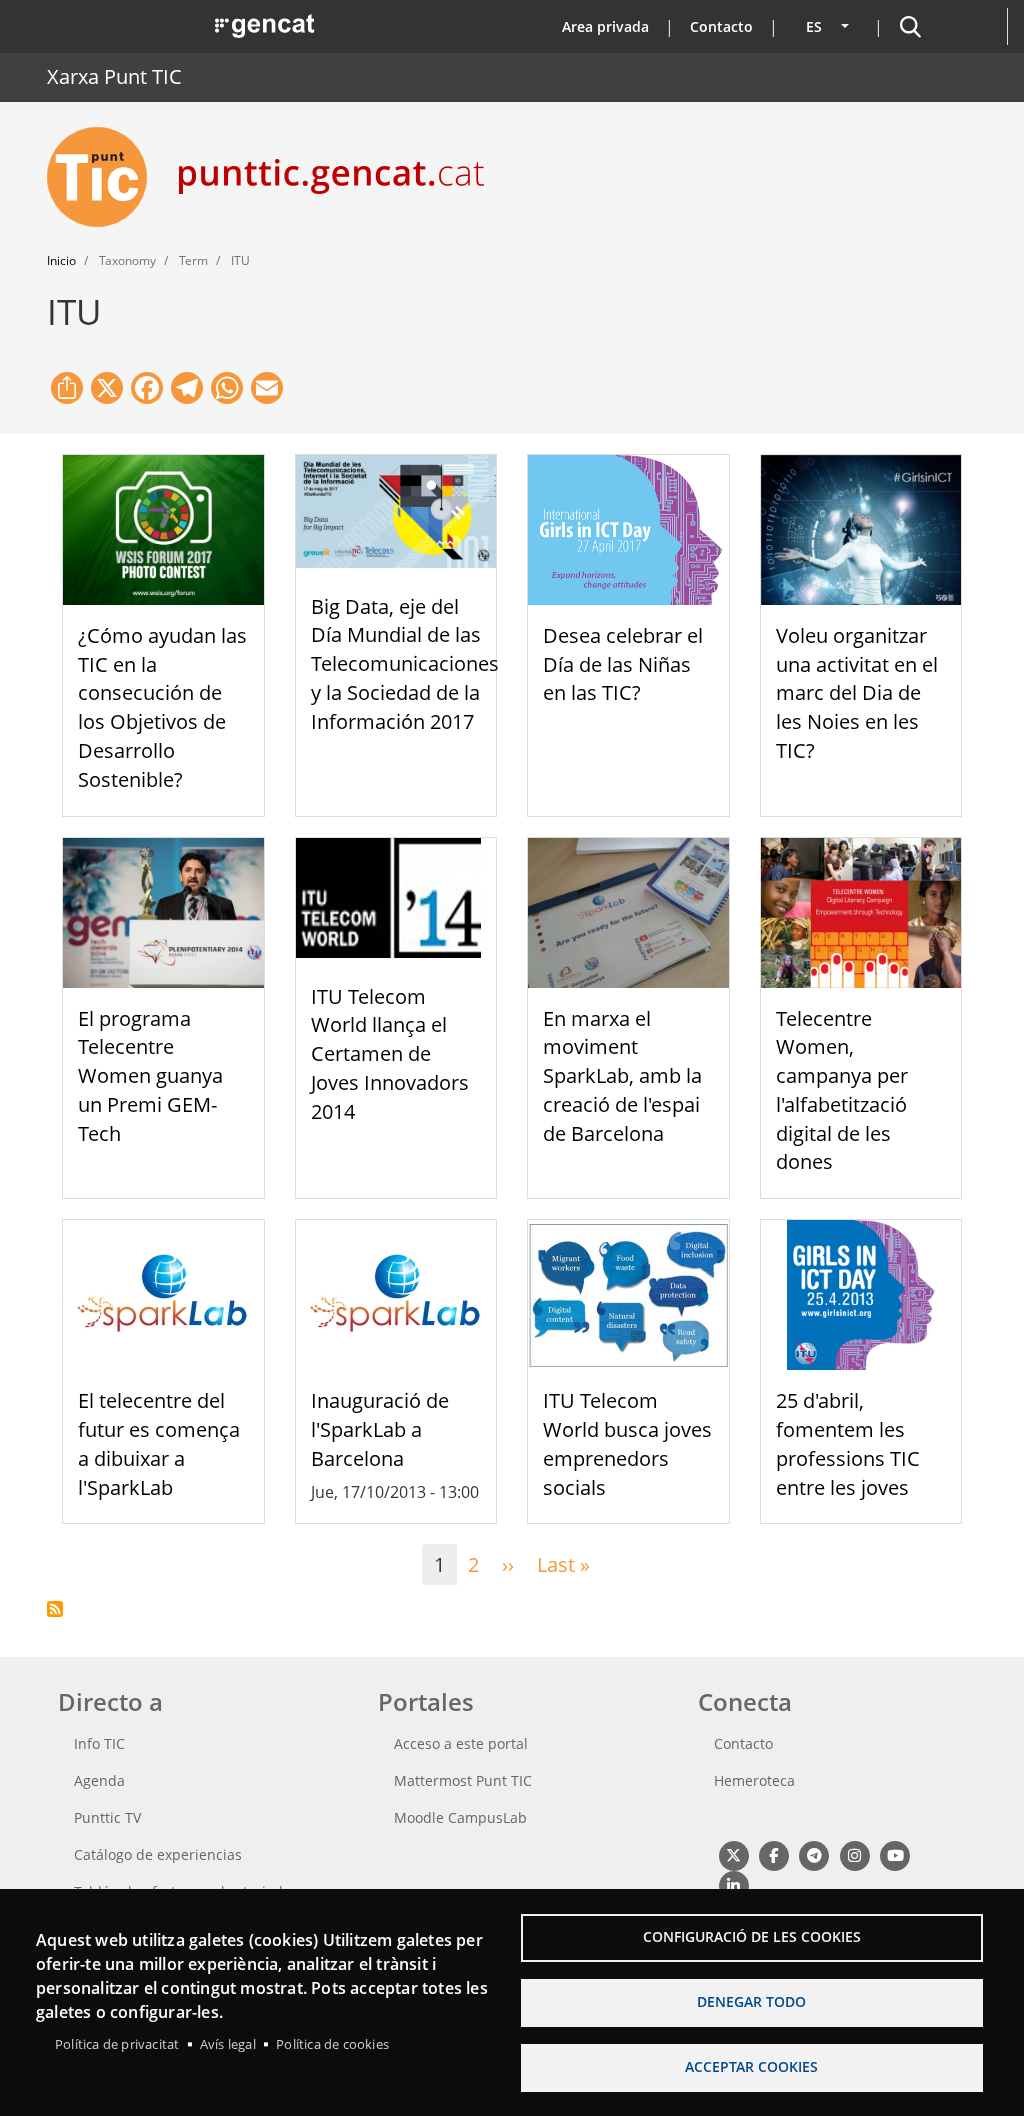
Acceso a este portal (461, 1743)
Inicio (61, 260)
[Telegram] (814, 1854)
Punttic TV (107, 1817)
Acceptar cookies (751, 2066)
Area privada (605, 26)
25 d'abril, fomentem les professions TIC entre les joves (848, 1443)
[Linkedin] (733, 1884)
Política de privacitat (117, 2044)
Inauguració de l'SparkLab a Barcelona (380, 1429)
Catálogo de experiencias (158, 1854)
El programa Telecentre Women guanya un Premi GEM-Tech (150, 1076)
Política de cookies (332, 2044)
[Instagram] (854, 1854)
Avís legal (228, 2044)
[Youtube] (895, 1854)
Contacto (721, 26)
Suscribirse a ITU (55, 1609)
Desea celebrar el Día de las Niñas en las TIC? (623, 664)
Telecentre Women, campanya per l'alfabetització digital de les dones (842, 1090)
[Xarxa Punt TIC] (105, 177)
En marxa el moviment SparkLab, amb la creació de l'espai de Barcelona (622, 1076)
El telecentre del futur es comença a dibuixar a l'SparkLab (159, 1443)
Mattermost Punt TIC (463, 1780)
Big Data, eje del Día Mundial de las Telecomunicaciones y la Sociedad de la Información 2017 (405, 664)
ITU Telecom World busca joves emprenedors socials (627, 1443)
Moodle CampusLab (460, 1817)
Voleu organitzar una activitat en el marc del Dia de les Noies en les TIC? (857, 693)
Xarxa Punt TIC (114, 76)
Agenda (99, 1780)
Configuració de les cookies (752, 1936)
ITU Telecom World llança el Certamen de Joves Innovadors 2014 (390, 1054)
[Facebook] (773, 1854)
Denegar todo (751, 2001)
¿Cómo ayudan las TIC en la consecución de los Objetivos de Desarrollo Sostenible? (162, 707)
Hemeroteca (754, 1780)
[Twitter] (733, 1854)
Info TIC (99, 1743)
